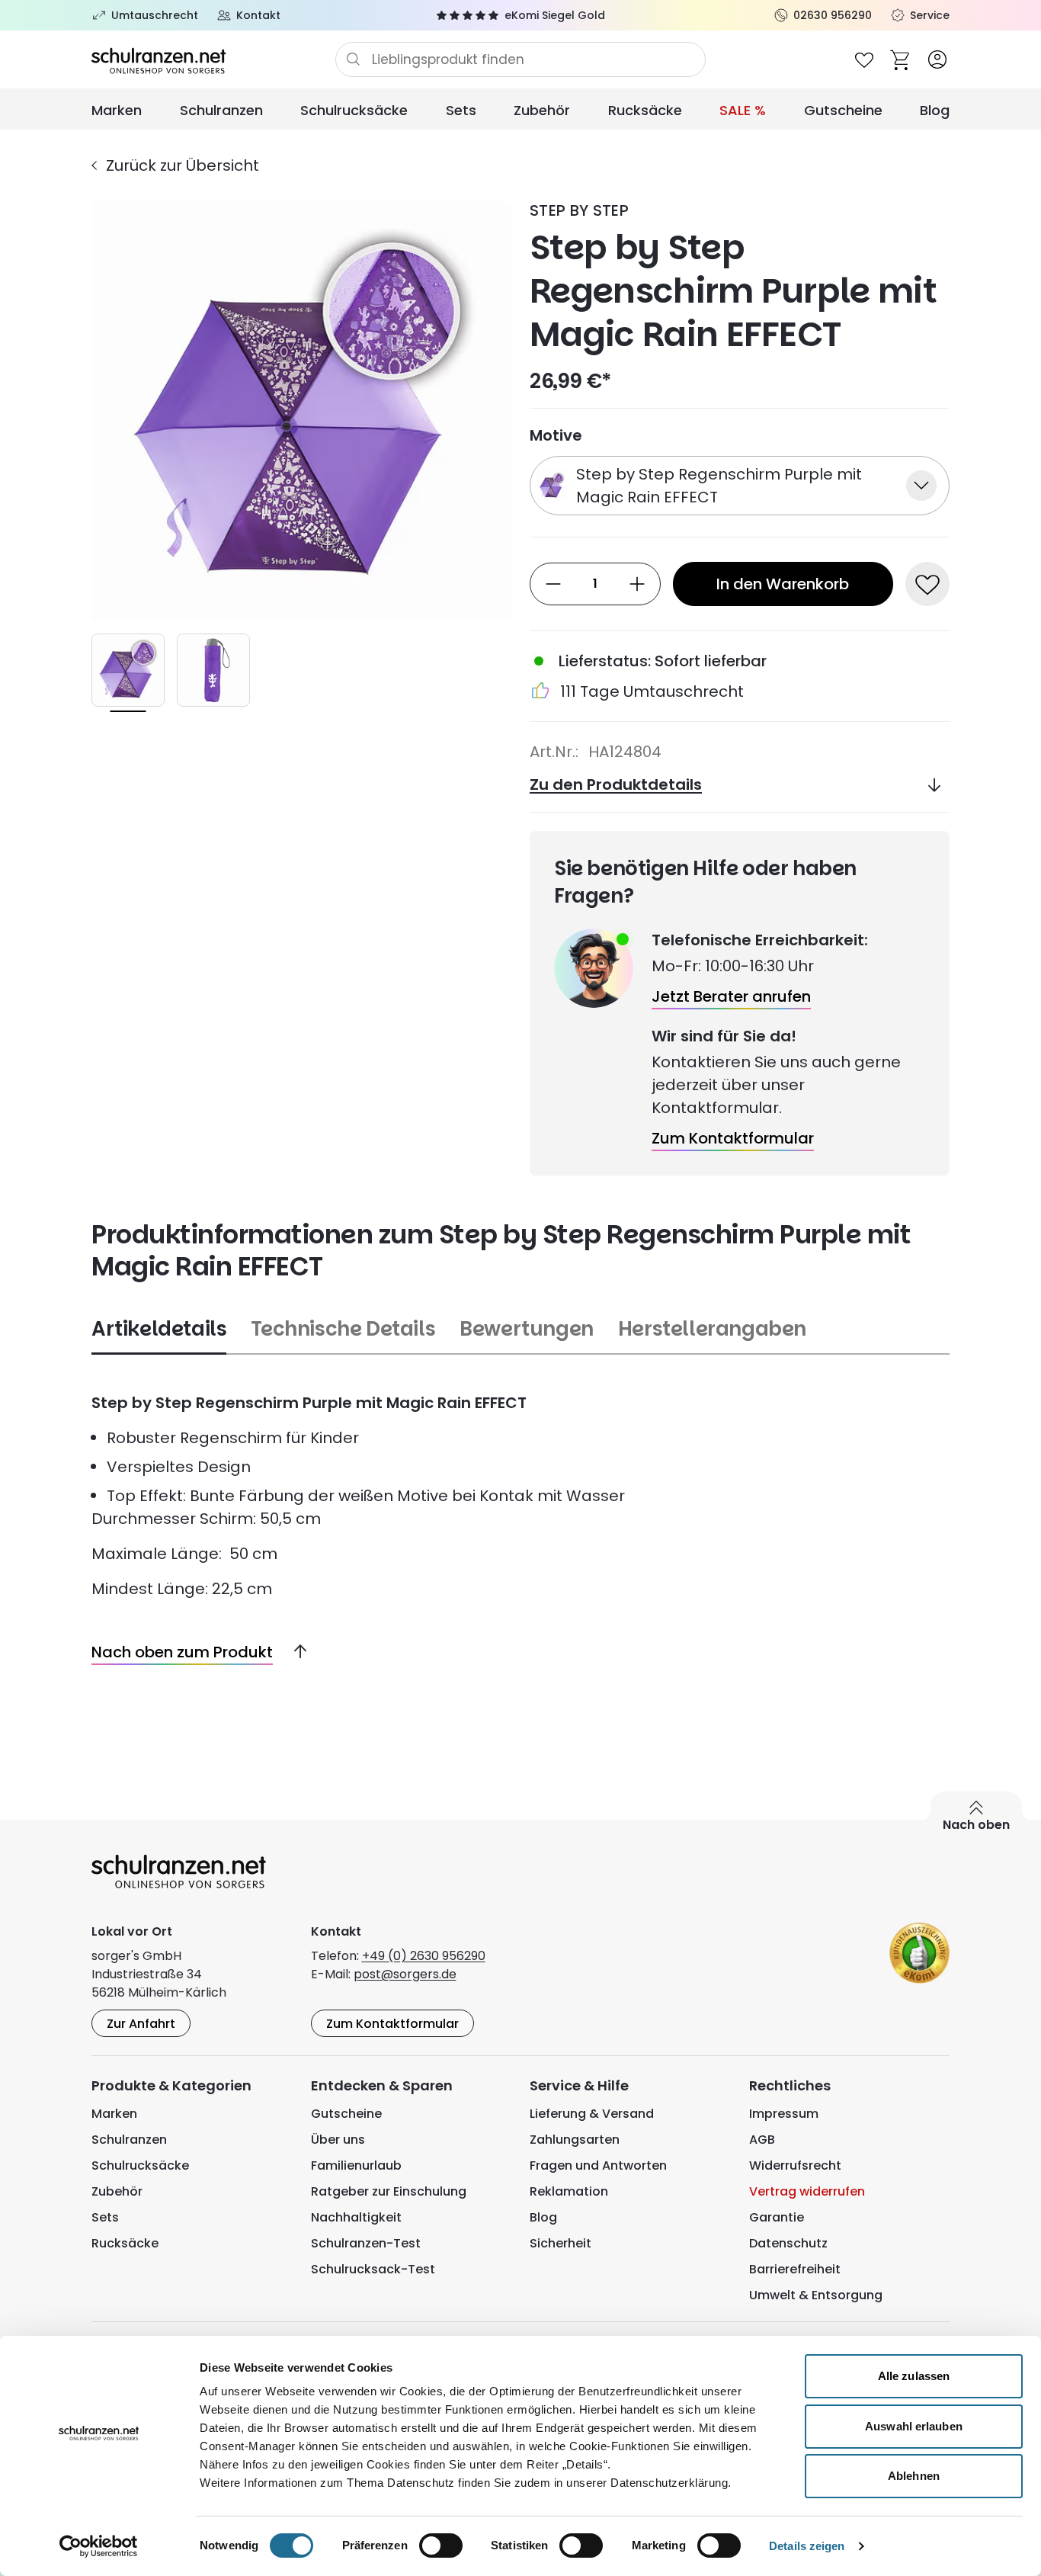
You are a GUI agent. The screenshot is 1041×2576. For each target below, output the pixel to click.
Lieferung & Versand (592, 2114)
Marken (117, 110)
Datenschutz (788, 2243)
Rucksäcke (645, 110)
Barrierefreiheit (795, 2269)
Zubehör (542, 110)
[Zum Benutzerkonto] (937, 59)
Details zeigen (807, 2546)
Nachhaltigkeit (356, 2217)
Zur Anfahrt (141, 2024)
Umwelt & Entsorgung (816, 2295)
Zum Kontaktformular (392, 2024)
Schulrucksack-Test (373, 2269)
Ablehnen (914, 2476)
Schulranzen (221, 110)
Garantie (777, 2217)
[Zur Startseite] (213, 59)
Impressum (784, 2114)
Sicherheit (561, 2243)
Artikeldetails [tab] (159, 1329)
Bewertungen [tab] (527, 1329)
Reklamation (569, 2191)
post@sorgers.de (405, 1974)
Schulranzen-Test (366, 2243)
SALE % (743, 110)
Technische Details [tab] (343, 1329)
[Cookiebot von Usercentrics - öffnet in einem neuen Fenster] (99, 2546)
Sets (461, 110)
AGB (762, 2140)
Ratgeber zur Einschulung (389, 2191)
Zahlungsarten (575, 2140)
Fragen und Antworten (598, 2165)
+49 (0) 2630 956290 (424, 1956)
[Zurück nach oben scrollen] (294, 1652)
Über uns (338, 2140)
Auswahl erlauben (914, 2426)
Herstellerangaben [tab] (712, 1329)
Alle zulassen (914, 2376)
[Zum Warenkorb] (901, 59)
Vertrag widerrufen (807, 2191)
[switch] (441, 2546)
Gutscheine (843, 110)
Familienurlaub (356, 2165)
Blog (935, 110)
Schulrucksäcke (354, 110)
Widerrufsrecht (795, 2165)
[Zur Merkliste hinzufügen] (927, 584)
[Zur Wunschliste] (864, 59)
